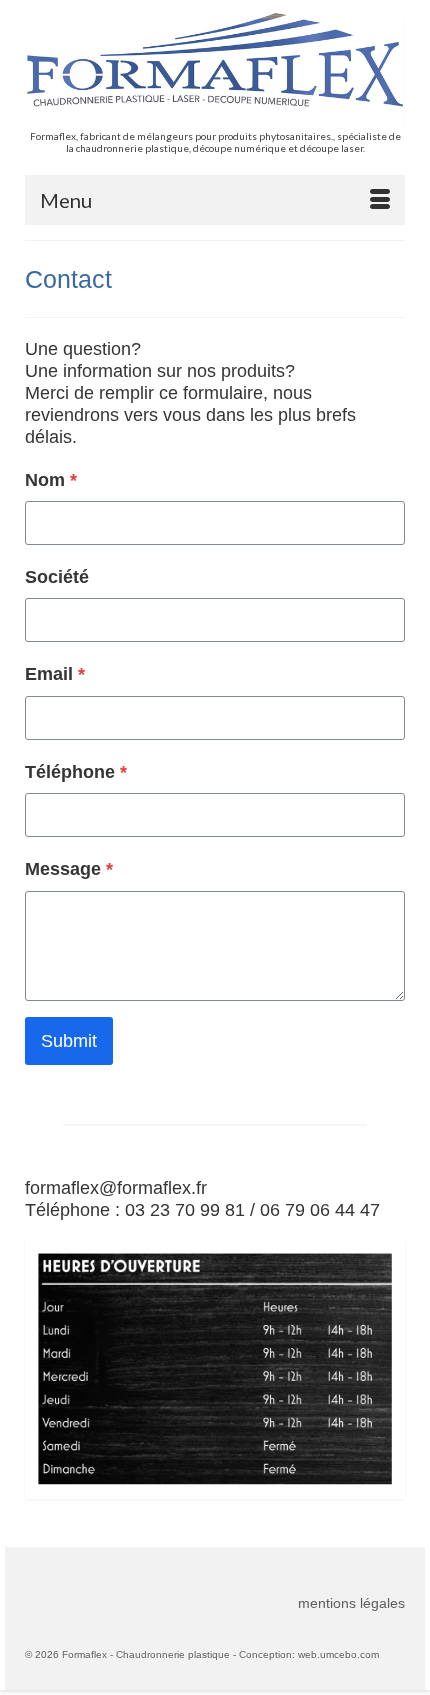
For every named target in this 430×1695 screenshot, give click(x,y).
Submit (69, 1041)
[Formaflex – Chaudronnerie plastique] (215, 71)
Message (69, 869)
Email (55, 674)
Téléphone (76, 772)
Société (57, 577)
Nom (51, 480)
